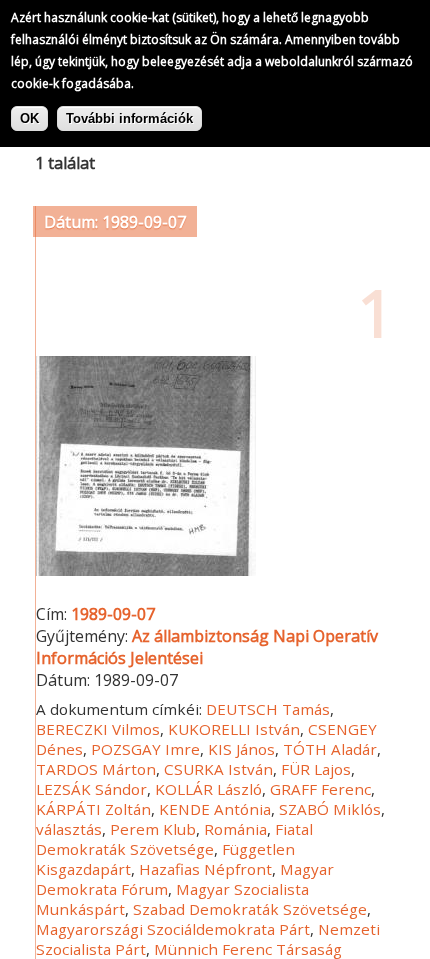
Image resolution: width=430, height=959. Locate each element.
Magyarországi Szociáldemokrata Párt (173, 929)
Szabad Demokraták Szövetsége (250, 909)
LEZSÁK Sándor (91, 789)
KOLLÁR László (208, 789)
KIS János (241, 749)
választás (69, 829)
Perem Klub (153, 829)
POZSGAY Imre (145, 749)
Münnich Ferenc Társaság (248, 949)
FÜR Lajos (316, 769)
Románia (235, 829)
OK (29, 118)
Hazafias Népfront (205, 869)
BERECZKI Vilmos (98, 729)
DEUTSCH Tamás (268, 709)
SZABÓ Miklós (330, 809)
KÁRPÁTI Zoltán (93, 809)
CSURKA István (218, 769)
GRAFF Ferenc (320, 789)
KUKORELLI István (234, 729)
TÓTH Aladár (330, 749)
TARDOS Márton (96, 769)
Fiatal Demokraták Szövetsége (174, 839)
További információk (129, 118)
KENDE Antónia (215, 809)
